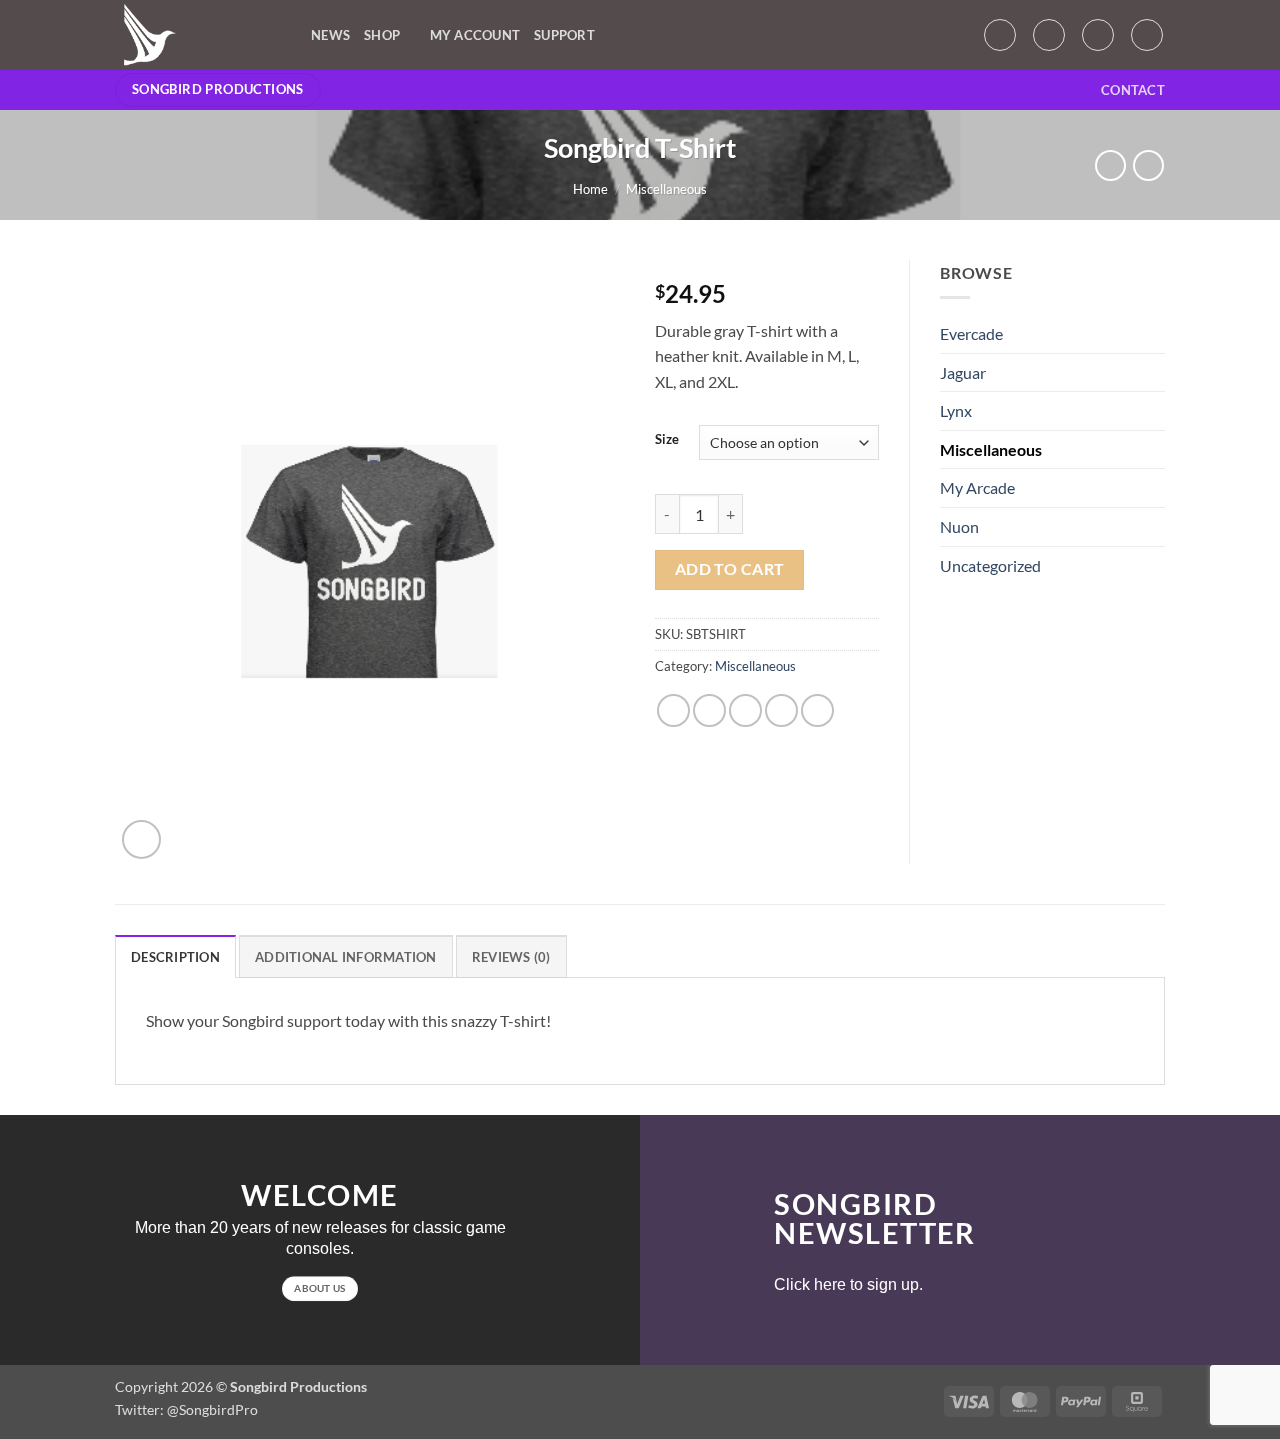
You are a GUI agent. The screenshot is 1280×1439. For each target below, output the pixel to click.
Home (590, 189)
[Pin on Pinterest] (781, 710)
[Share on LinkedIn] (817, 710)
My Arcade (977, 487)
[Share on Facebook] (673, 710)
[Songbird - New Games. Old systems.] (198, 35)
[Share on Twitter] (709, 710)
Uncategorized (990, 565)
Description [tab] (175, 957)
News (330, 35)
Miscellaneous (666, 189)
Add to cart (730, 569)
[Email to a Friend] (745, 710)
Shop (382, 35)
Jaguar (963, 372)
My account (475, 35)
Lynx (956, 410)
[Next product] (1110, 165)
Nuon (959, 526)
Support (564, 35)
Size (667, 440)
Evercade (971, 333)
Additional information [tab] (346, 957)
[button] (1000, 35)
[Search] (1147, 35)
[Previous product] (1148, 165)
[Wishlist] (1049, 35)
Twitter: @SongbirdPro (186, 1409)
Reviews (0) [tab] (511, 957)
